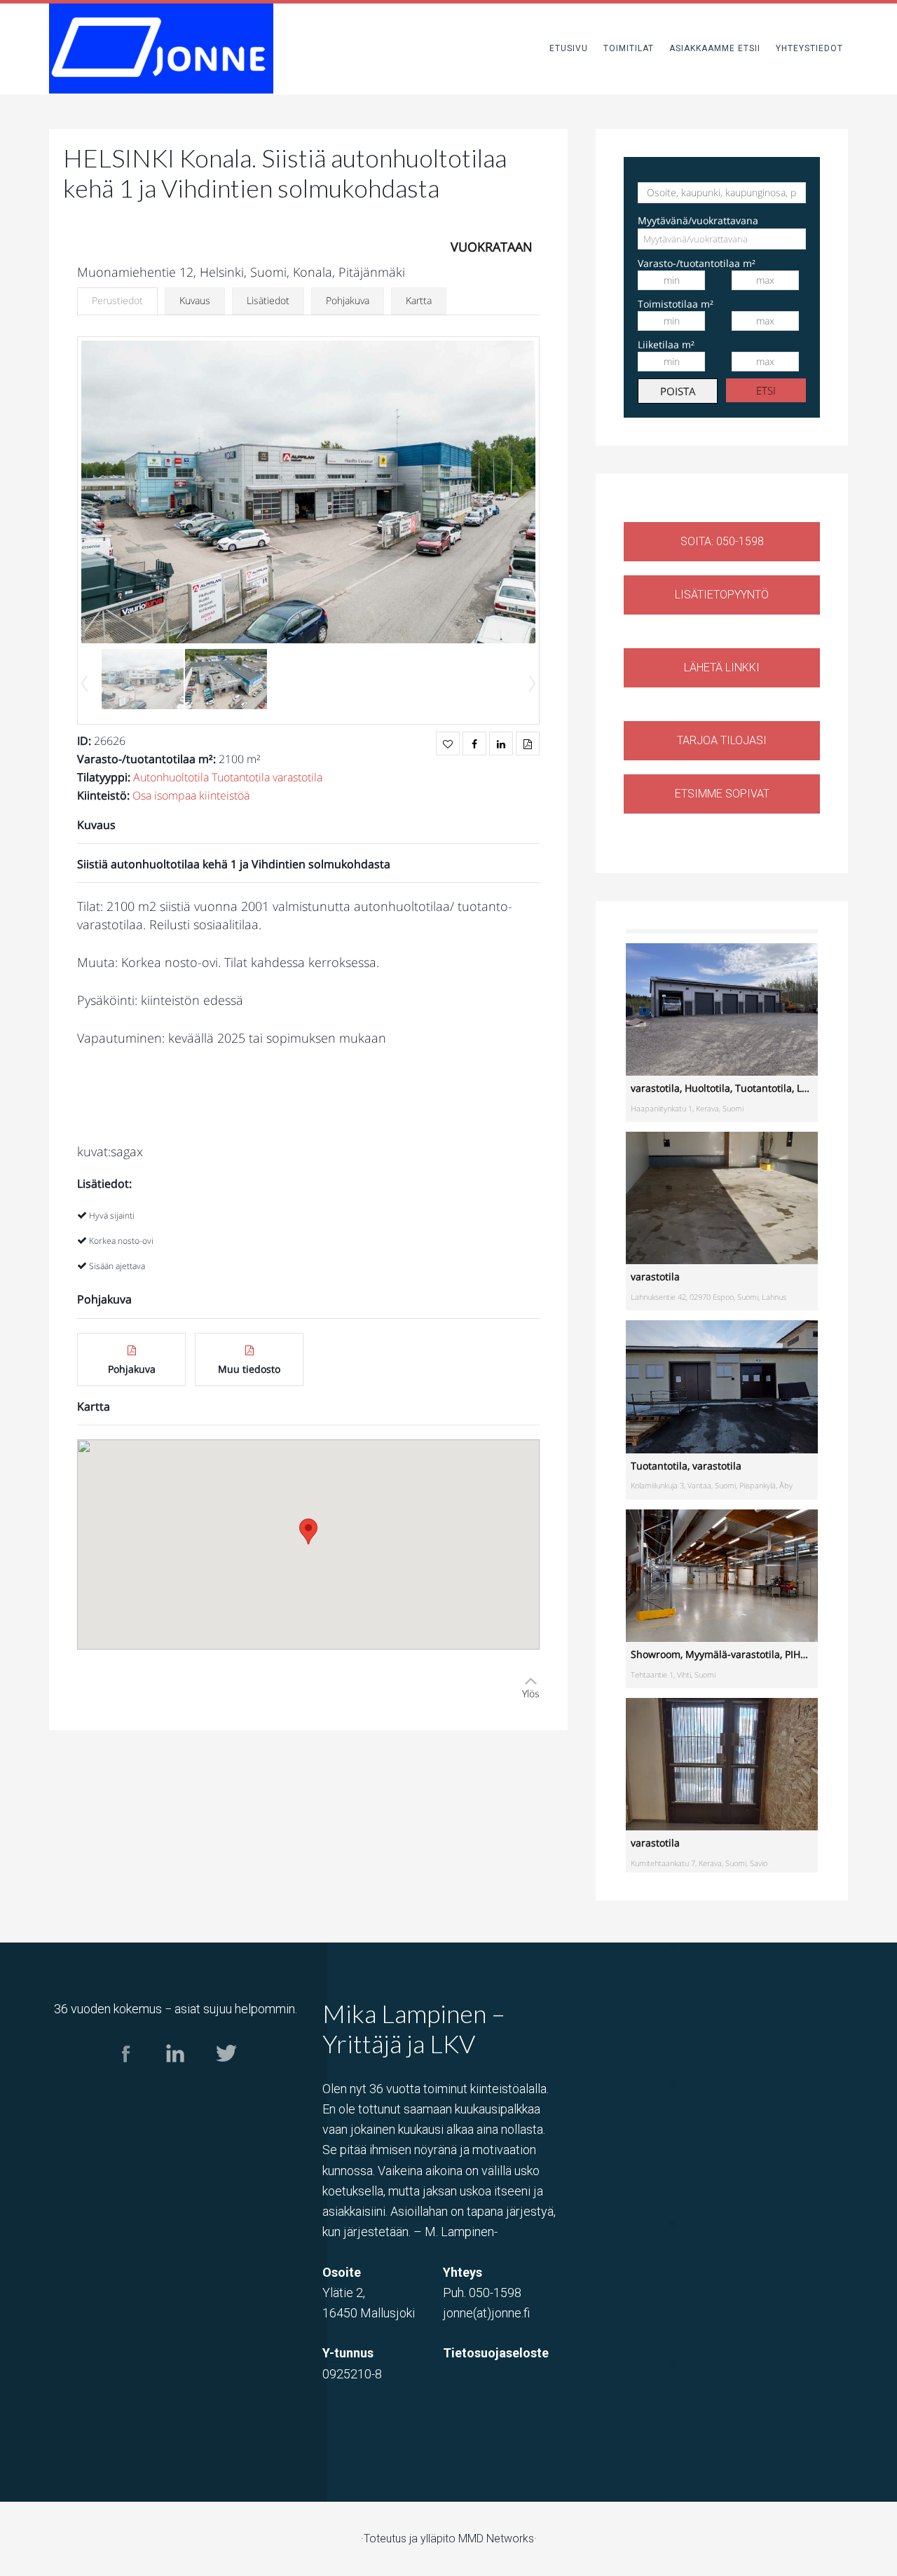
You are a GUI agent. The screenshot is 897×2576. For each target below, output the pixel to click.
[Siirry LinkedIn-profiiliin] (176, 2075)
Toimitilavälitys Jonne (161, 49)
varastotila (297, 777)
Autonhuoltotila (171, 777)
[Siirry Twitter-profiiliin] (225, 2075)
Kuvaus (195, 300)
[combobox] (722, 239)
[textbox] (703, 239)
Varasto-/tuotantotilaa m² (697, 263)
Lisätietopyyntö (722, 595)
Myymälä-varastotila (733, 1654)
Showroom (656, 1654)
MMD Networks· (498, 2539)
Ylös (531, 1693)
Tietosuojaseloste (496, 2353)
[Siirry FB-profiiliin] (126, 2075)
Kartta (419, 300)
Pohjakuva (348, 300)
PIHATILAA (809, 1654)
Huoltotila (707, 1088)
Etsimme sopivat (722, 794)
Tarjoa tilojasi (722, 740)
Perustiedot (117, 300)
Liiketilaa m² (666, 344)
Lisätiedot (268, 300)
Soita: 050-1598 (722, 541)
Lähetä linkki (722, 667)
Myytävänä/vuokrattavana (698, 220)
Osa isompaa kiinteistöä (191, 795)
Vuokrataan (492, 247)
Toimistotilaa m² (676, 304)
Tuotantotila (241, 777)
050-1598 (495, 2293)
